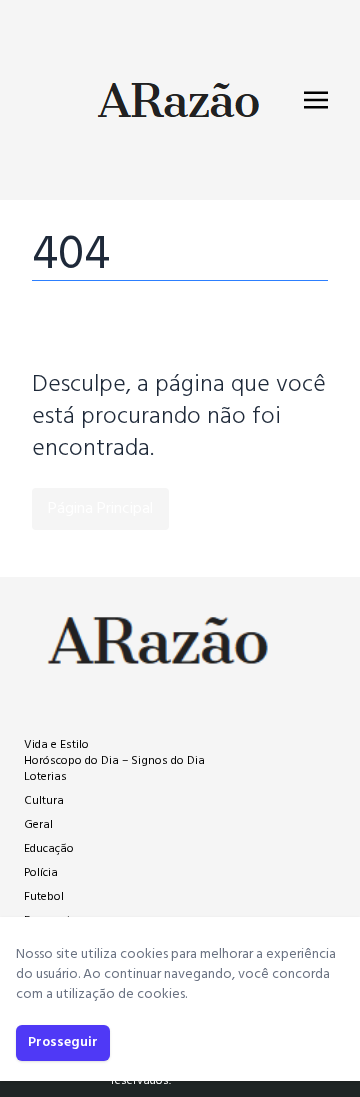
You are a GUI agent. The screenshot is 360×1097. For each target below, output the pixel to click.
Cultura (44, 801)
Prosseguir (63, 1042)
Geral (38, 825)
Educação (49, 849)
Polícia (41, 873)
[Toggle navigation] (316, 100)
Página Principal (100, 509)
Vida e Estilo (56, 745)
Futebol (44, 897)
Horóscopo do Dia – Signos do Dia (114, 761)
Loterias (45, 777)
